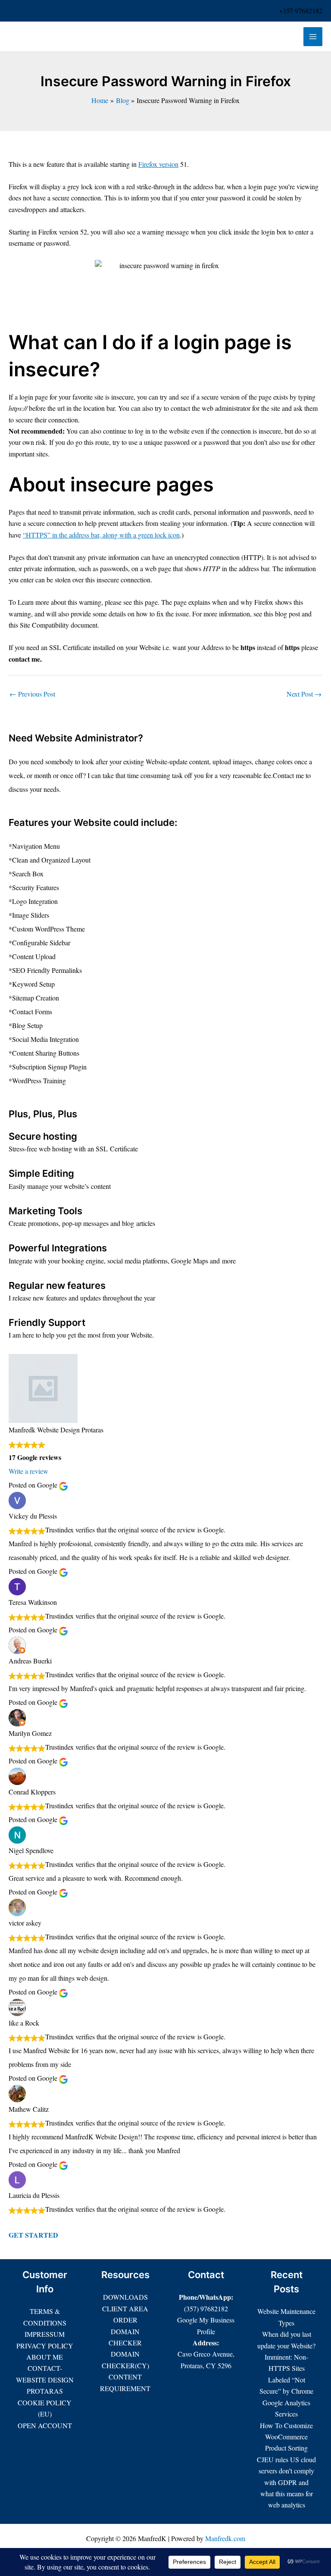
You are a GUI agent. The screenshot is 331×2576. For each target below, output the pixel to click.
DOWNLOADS (125, 2297)
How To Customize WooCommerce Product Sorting (286, 2437)
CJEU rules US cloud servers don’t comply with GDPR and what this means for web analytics (286, 2482)
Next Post (304, 694)
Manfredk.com (225, 2538)
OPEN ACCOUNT (45, 2425)
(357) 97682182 (206, 2309)
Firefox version (158, 164)
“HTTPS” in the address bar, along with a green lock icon (101, 535)
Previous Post (32, 694)
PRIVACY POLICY (45, 2346)
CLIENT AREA (125, 2309)
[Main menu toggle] (313, 37)
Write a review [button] (28, 1471)
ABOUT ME (45, 2357)
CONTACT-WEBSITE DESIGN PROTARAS (45, 2379)
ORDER (125, 2320)
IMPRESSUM (45, 2334)
